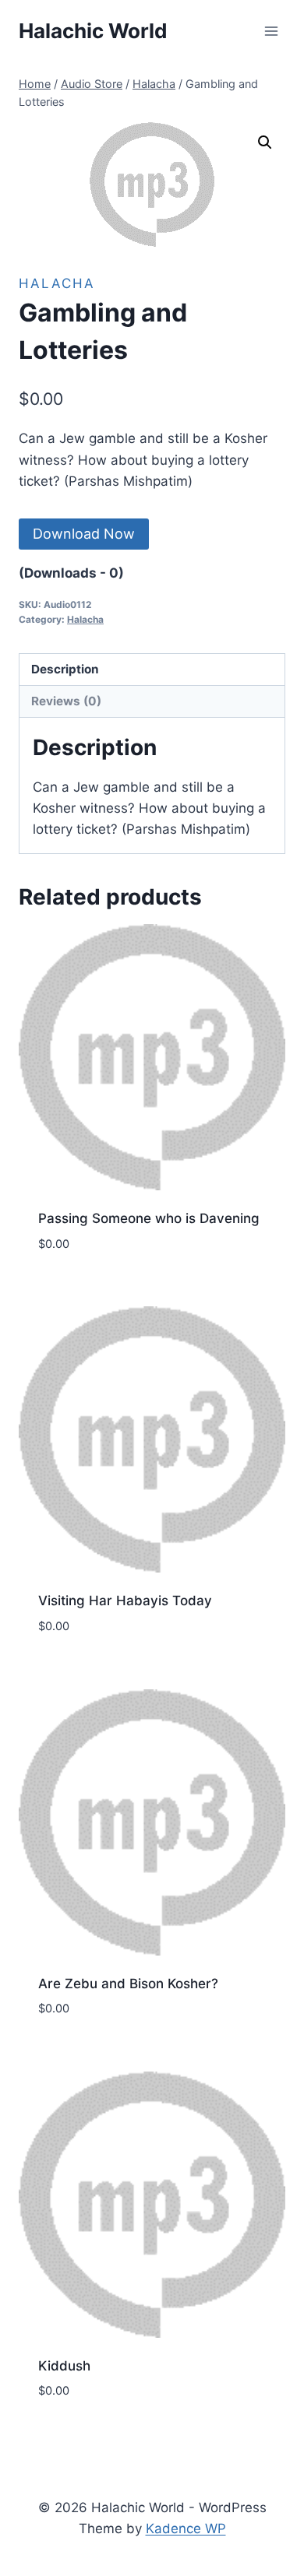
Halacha (57, 283)
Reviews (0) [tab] (66, 701)
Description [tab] (65, 669)
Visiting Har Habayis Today (125, 1601)
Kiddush (64, 2366)
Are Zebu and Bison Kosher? (128, 1984)
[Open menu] (271, 31)
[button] (265, 142)
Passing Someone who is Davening (149, 1218)
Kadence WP (186, 2529)
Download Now (84, 534)
